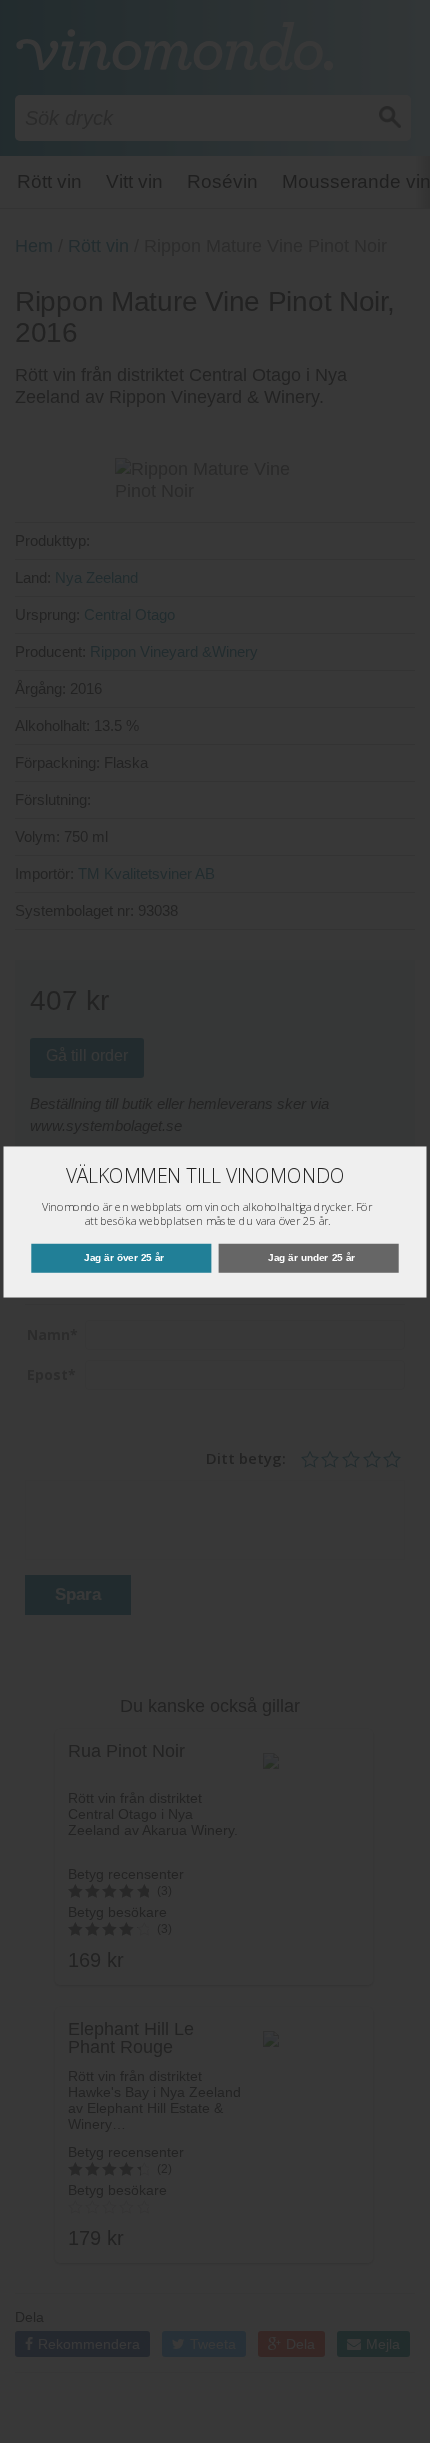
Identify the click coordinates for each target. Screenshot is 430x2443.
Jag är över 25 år (124, 1257)
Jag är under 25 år (311, 1257)
